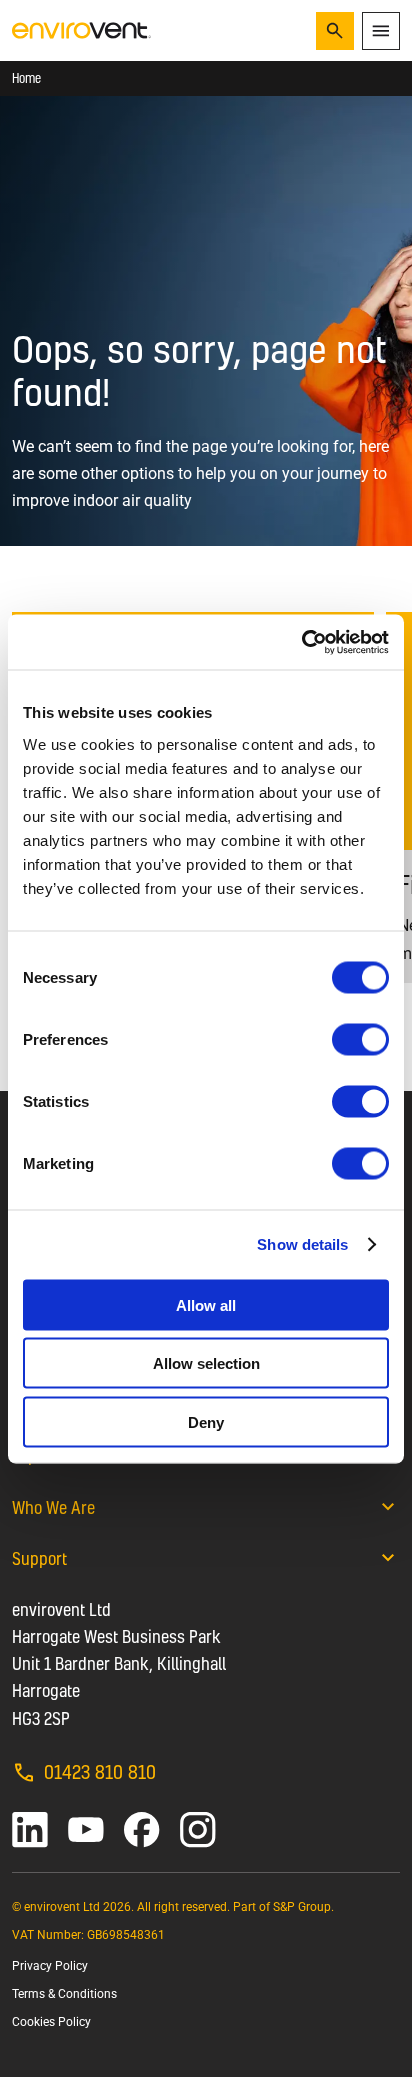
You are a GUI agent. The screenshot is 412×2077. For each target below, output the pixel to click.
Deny (206, 1421)
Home (26, 78)
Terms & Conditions (64, 1994)
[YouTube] (86, 1830)
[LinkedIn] (30, 1830)
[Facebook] (142, 1830)
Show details (302, 1244)
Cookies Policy (51, 2022)
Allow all (206, 1304)
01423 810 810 (100, 1771)
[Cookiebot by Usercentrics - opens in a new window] (301, 642)
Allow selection (206, 1363)
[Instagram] (198, 1830)
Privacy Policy (50, 1966)
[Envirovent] (81, 29)
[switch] (360, 1039)
